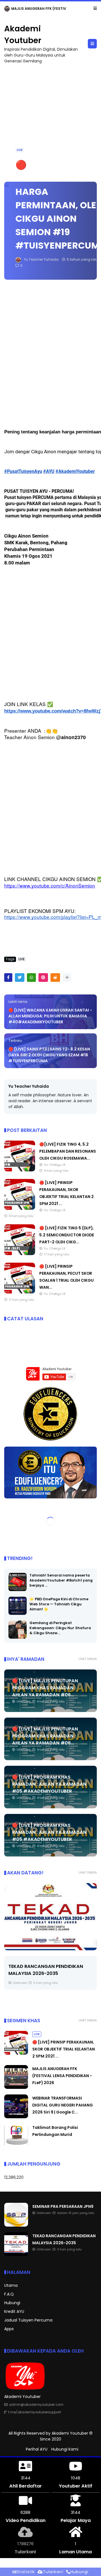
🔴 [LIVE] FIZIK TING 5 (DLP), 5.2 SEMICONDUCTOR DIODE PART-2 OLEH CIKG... (67, 1235)
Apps (9, 2329)
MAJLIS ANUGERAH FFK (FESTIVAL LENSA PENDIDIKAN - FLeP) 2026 (62, 2076)
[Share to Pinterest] (43, 978)
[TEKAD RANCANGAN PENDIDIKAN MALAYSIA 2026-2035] (16, 2255)
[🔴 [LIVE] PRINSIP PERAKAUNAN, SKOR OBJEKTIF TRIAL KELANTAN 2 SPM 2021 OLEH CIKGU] (20, 1208)
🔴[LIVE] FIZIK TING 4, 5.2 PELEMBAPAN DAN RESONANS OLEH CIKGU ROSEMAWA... (68, 1151)
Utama (11, 2285)
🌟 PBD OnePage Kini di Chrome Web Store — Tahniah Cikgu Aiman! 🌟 (59, 1604)
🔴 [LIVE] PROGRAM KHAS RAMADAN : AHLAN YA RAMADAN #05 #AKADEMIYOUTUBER (49, 1784)
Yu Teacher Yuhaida (29, 1086)
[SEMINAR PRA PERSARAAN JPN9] (7, 10)
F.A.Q (9, 2294)
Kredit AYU (14, 2311)
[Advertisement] (50, 120)
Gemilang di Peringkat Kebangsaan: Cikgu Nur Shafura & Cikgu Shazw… (60, 1628)
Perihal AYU (37, 2449)
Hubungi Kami (65, 2449)
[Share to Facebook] (8, 978)
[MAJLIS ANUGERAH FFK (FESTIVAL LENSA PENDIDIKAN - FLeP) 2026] (16, 2087)
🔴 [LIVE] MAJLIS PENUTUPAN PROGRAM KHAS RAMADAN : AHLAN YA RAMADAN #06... (45, 1688)
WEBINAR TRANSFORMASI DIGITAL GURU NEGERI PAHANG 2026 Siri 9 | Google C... (63, 2105)
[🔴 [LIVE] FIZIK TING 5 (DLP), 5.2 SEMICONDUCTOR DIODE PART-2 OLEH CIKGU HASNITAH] (20, 1254)
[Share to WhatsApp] (31, 978)
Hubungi (12, 2303)
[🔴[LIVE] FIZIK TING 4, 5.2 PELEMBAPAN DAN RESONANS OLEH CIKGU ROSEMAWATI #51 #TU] (20, 1170)
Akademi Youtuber (70, 2433)
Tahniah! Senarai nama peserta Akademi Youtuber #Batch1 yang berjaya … (61, 1580)
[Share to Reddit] (55, 978)
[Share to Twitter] (20, 978)
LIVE (20, 150)
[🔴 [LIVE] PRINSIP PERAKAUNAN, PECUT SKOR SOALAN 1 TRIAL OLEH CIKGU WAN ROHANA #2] (20, 1292)
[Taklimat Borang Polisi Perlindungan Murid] (16, 2146)
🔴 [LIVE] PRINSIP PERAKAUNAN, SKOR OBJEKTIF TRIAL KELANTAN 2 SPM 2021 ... (64, 2049)
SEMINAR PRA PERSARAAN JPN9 (39, 9)
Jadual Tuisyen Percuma (28, 2320)
